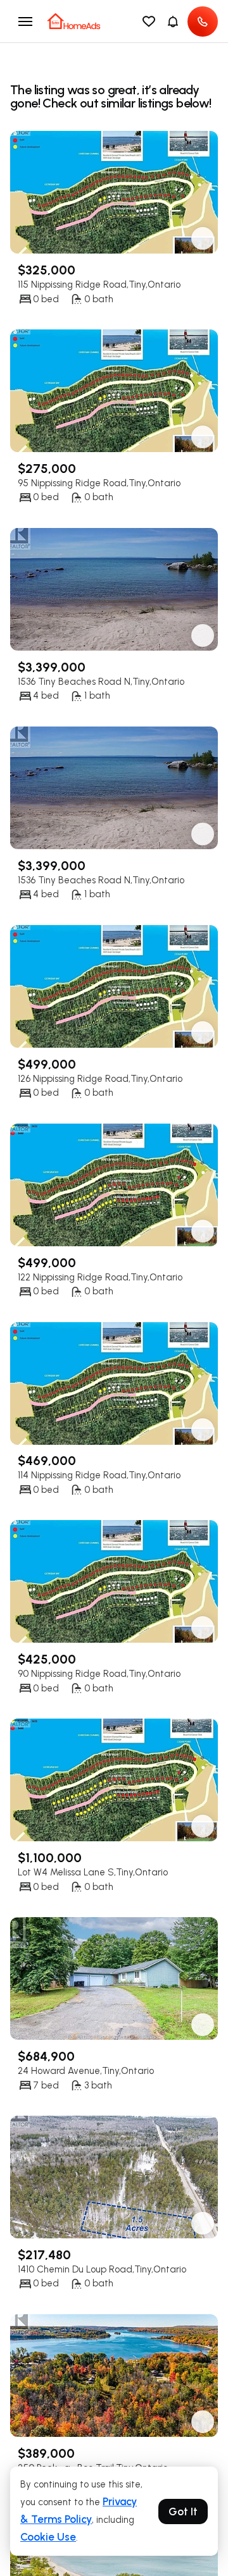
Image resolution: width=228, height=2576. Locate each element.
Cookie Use (48, 2537)
